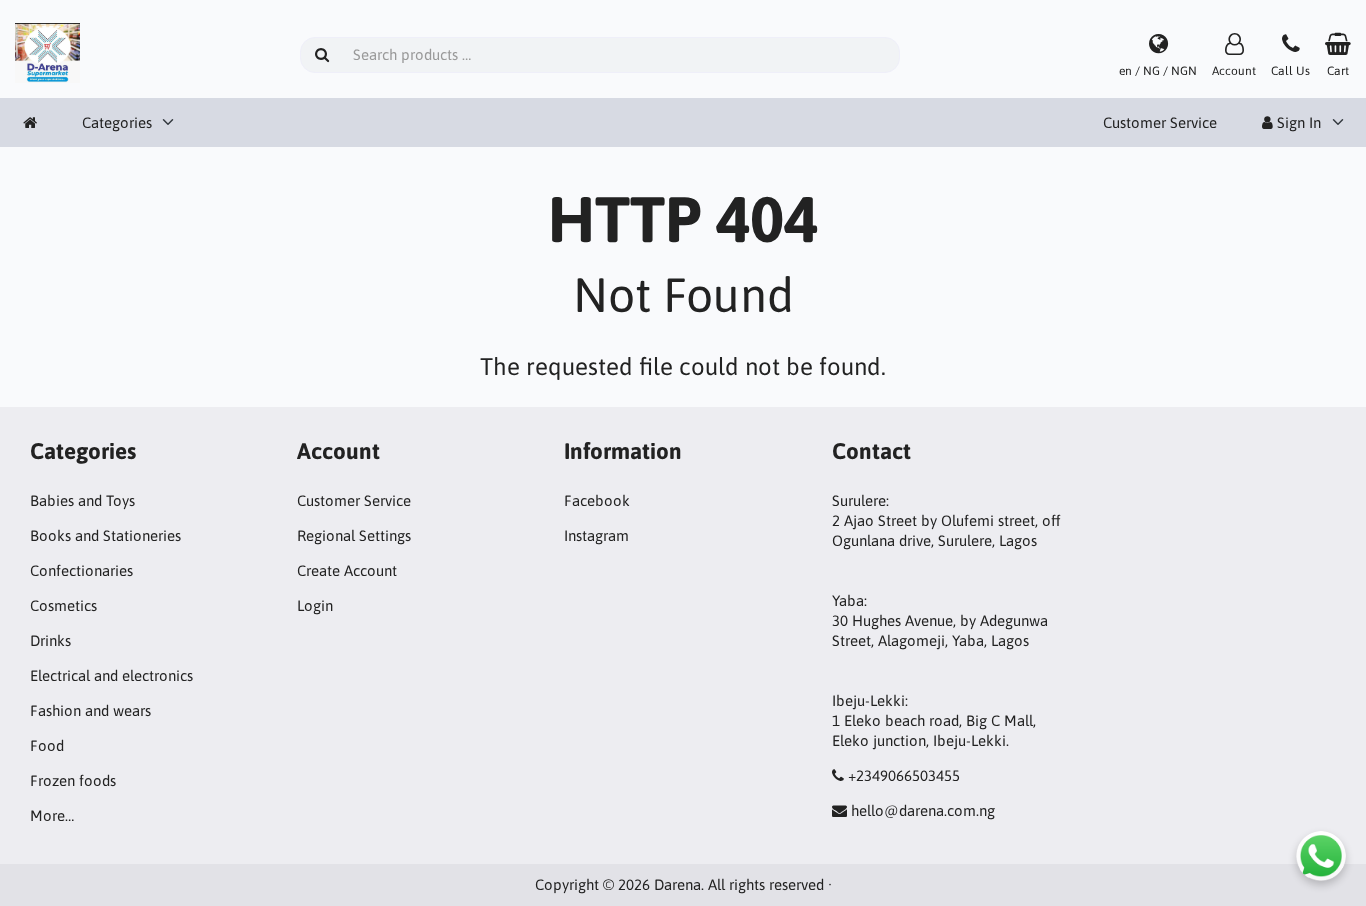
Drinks (50, 640)
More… (52, 815)
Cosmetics (63, 605)
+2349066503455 (904, 775)
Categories (117, 122)
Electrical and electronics (111, 675)
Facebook (597, 500)
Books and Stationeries (105, 535)
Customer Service (1160, 122)
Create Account (347, 570)
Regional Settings (354, 535)
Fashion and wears (90, 710)
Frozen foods (73, 780)
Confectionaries (81, 570)
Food (47, 745)
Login (315, 605)
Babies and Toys (82, 500)
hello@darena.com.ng (923, 810)
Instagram (596, 535)
